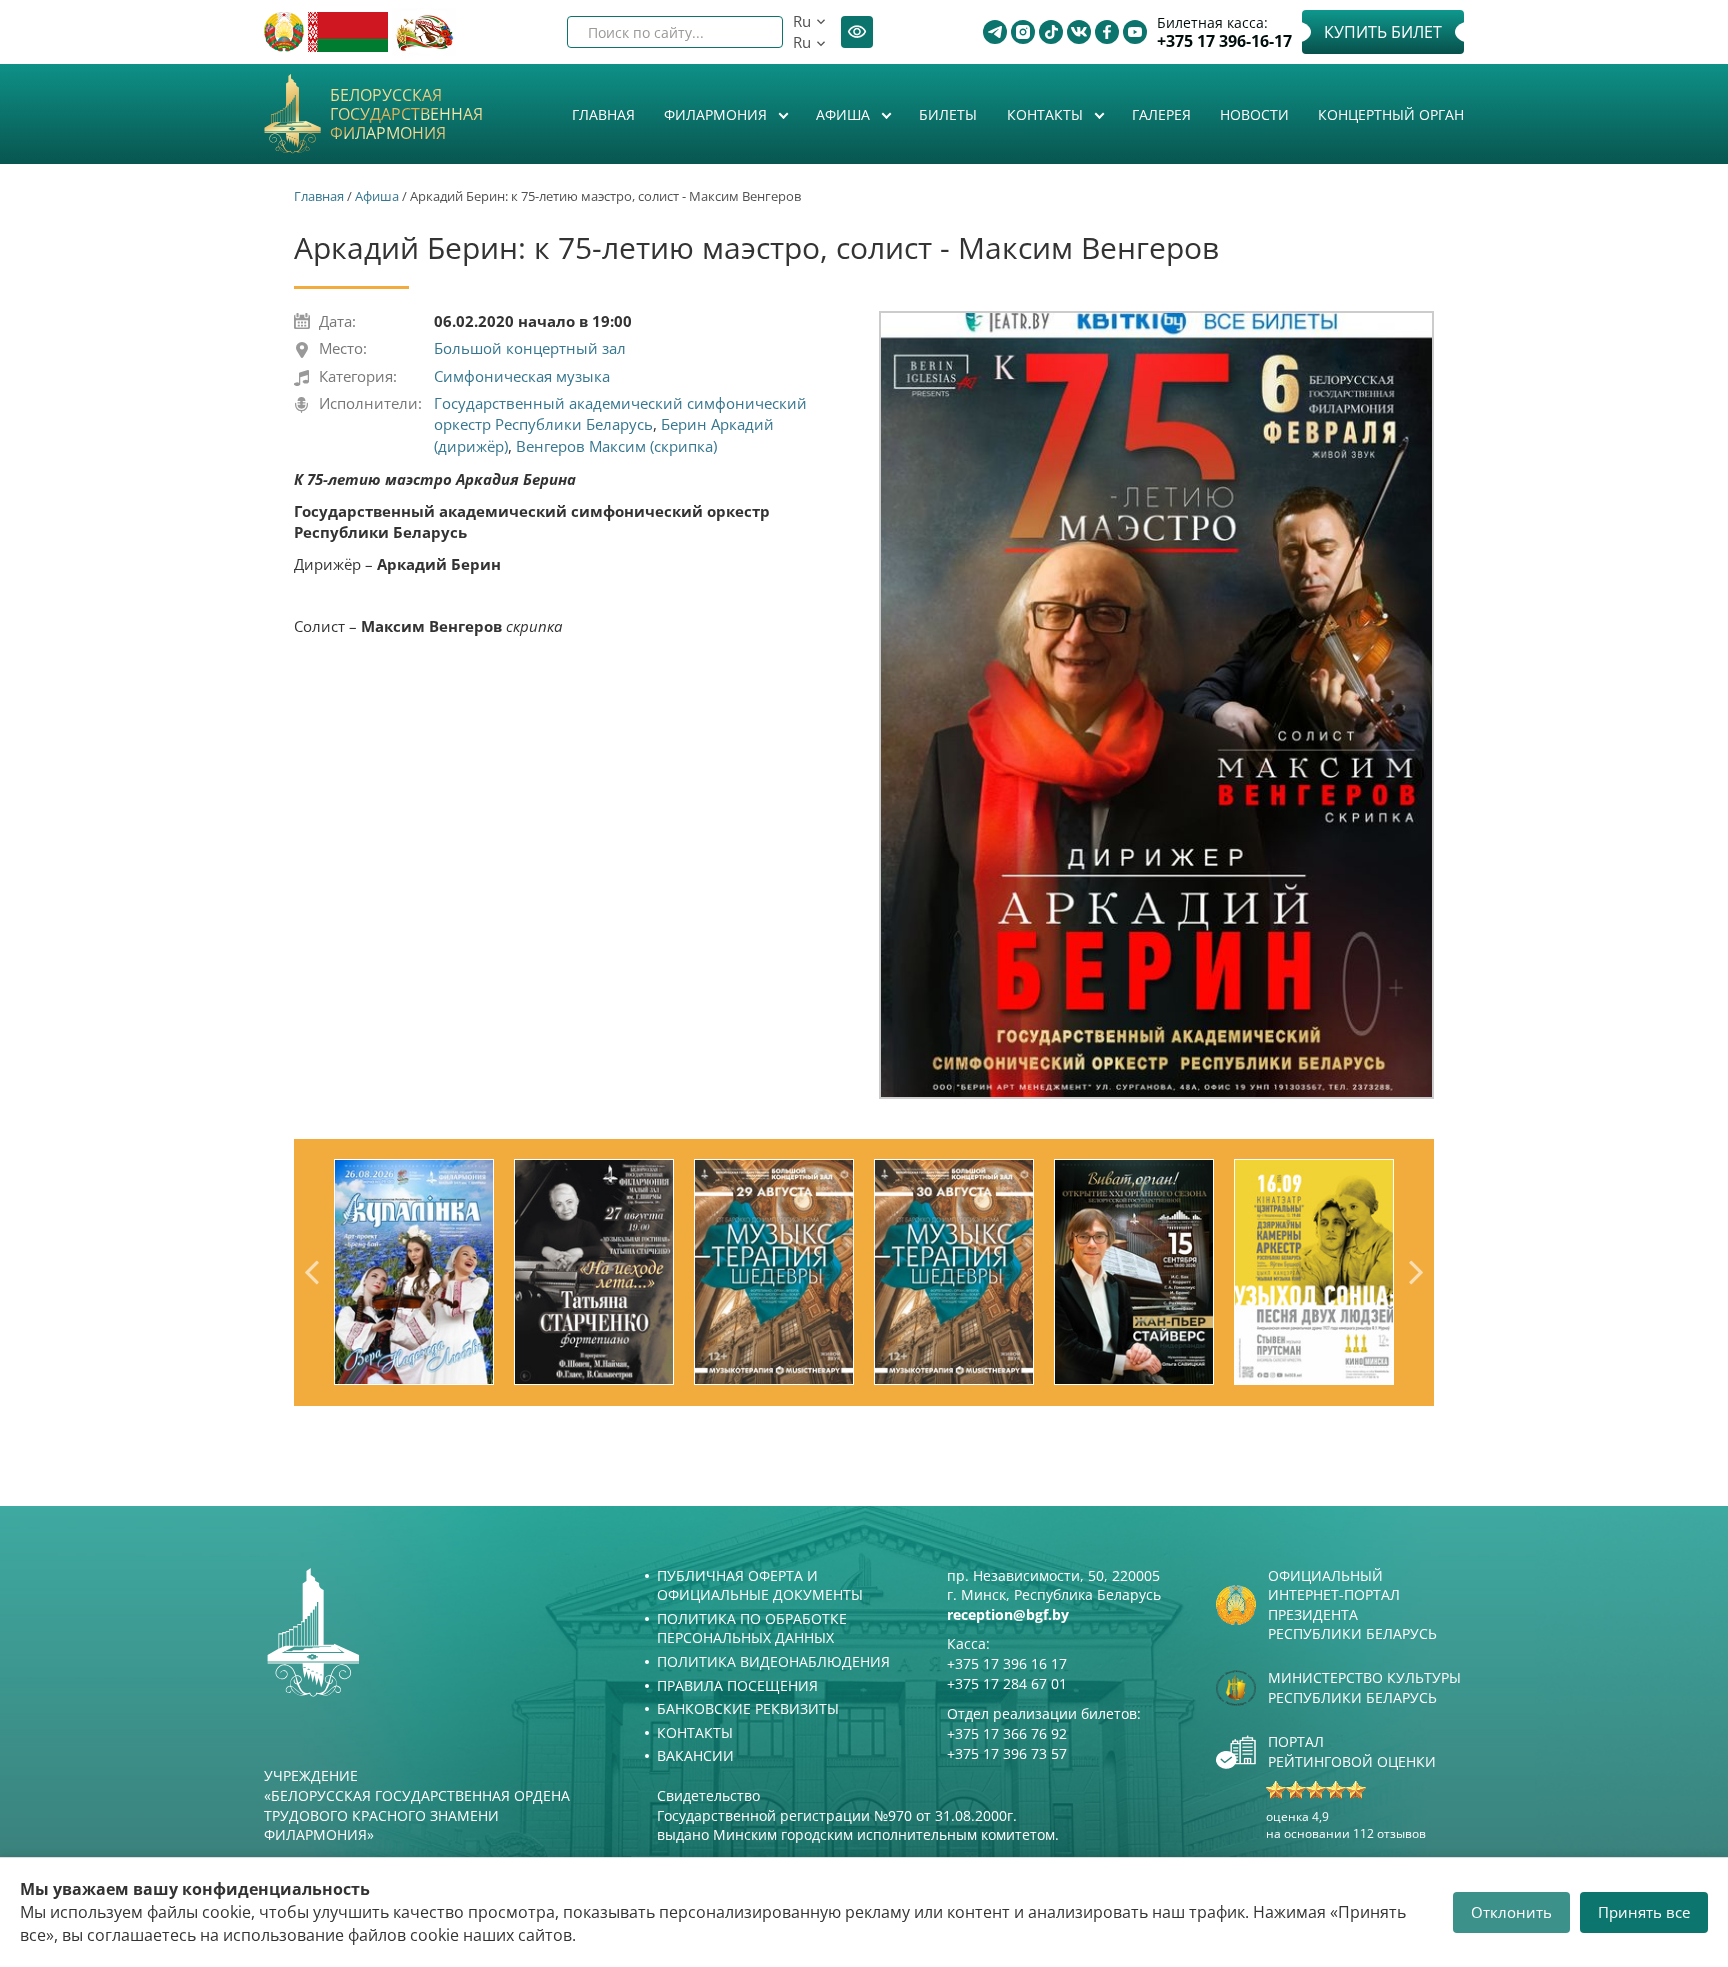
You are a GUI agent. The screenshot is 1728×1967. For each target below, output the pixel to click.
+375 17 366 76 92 (1007, 1733)
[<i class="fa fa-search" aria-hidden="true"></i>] (751, 32)
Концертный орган (1391, 114)
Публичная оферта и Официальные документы (760, 1585)
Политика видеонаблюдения (773, 1661)
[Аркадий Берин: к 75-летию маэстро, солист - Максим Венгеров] (1156, 704)
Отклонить (1511, 1912)
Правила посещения (737, 1685)
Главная (603, 114)
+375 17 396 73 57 (1007, 1753)
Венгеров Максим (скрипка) (616, 446)
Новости (1254, 114)
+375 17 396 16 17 (1007, 1663)
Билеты (948, 114)
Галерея (1161, 114)
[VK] (1079, 32)
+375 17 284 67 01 (1007, 1683)
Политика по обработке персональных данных (752, 1628)
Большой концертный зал (530, 348)
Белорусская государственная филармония (406, 115)
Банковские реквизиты (748, 1708)
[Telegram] (995, 32)
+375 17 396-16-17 (1224, 41)
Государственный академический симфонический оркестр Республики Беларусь (620, 413)
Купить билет (1383, 32)
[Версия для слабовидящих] (857, 32)
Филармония (717, 114)
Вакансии (695, 1755)
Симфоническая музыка (522, 376)
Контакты (1047, 114)
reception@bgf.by (1008, 1614)
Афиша (845, 114)
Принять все (1644, 1912)
